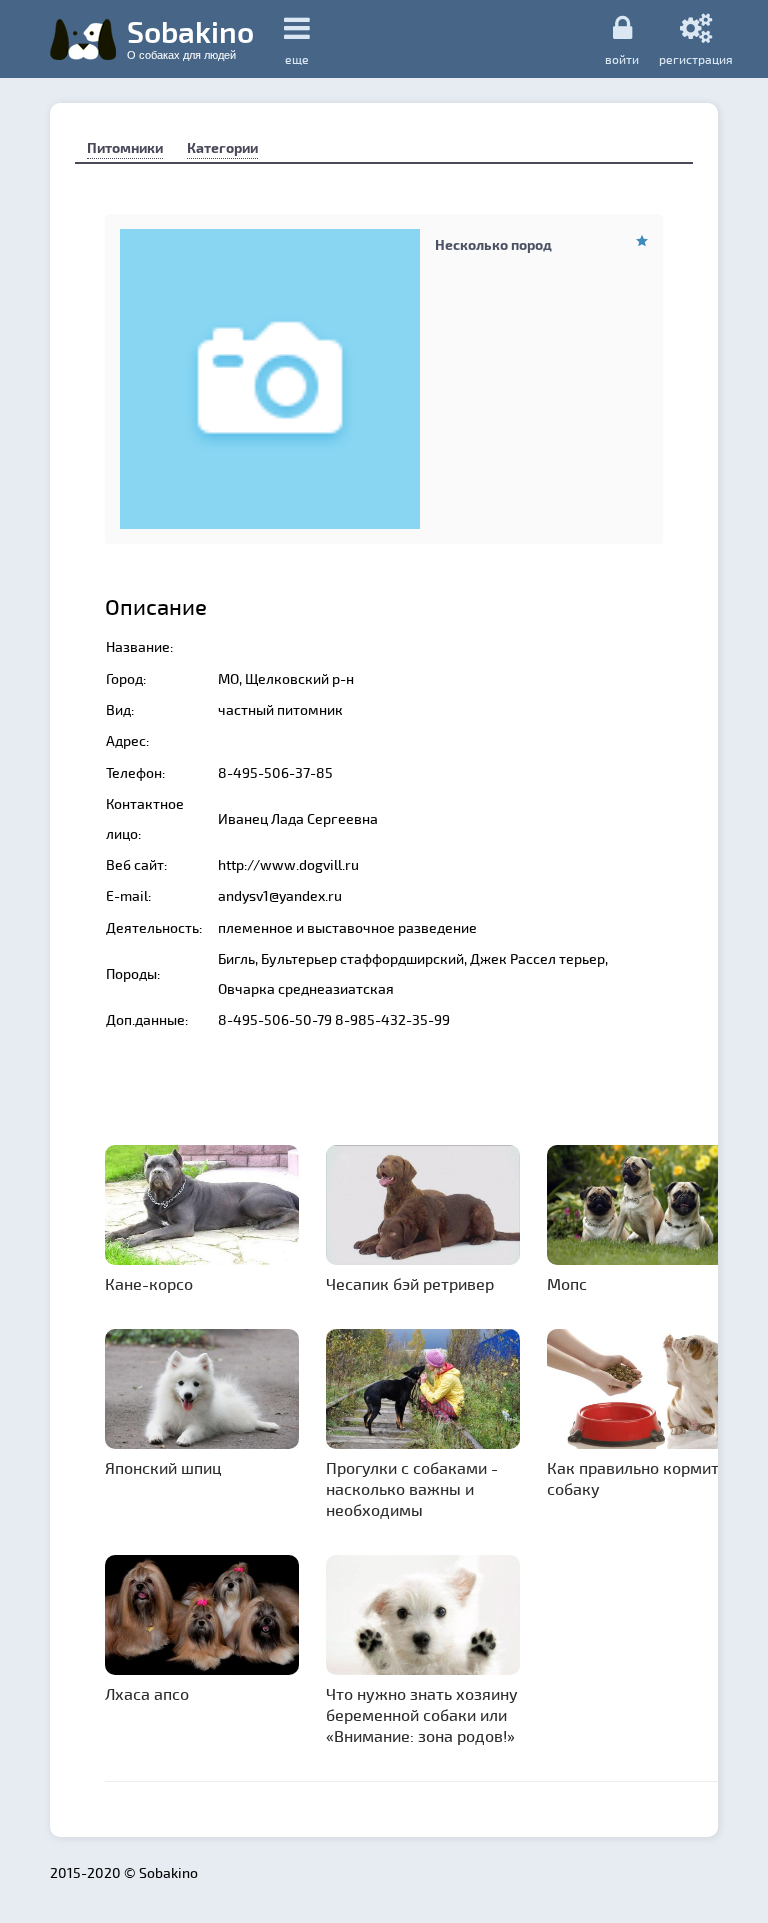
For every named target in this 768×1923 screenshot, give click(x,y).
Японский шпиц (163, 1467)
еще (297, 59)
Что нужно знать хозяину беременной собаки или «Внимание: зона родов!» (422, 1714)
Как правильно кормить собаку (637, 1478)
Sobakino (190, 37)
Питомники (125, 147)
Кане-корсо (149, 1283)
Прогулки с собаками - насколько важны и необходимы (412, 1488)
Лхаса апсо (147, 1693)
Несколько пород (493, 244)
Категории (222, 147)
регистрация (696, 58)
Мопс (567, 1283)
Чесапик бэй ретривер (410, 1283)
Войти (622, 58)
